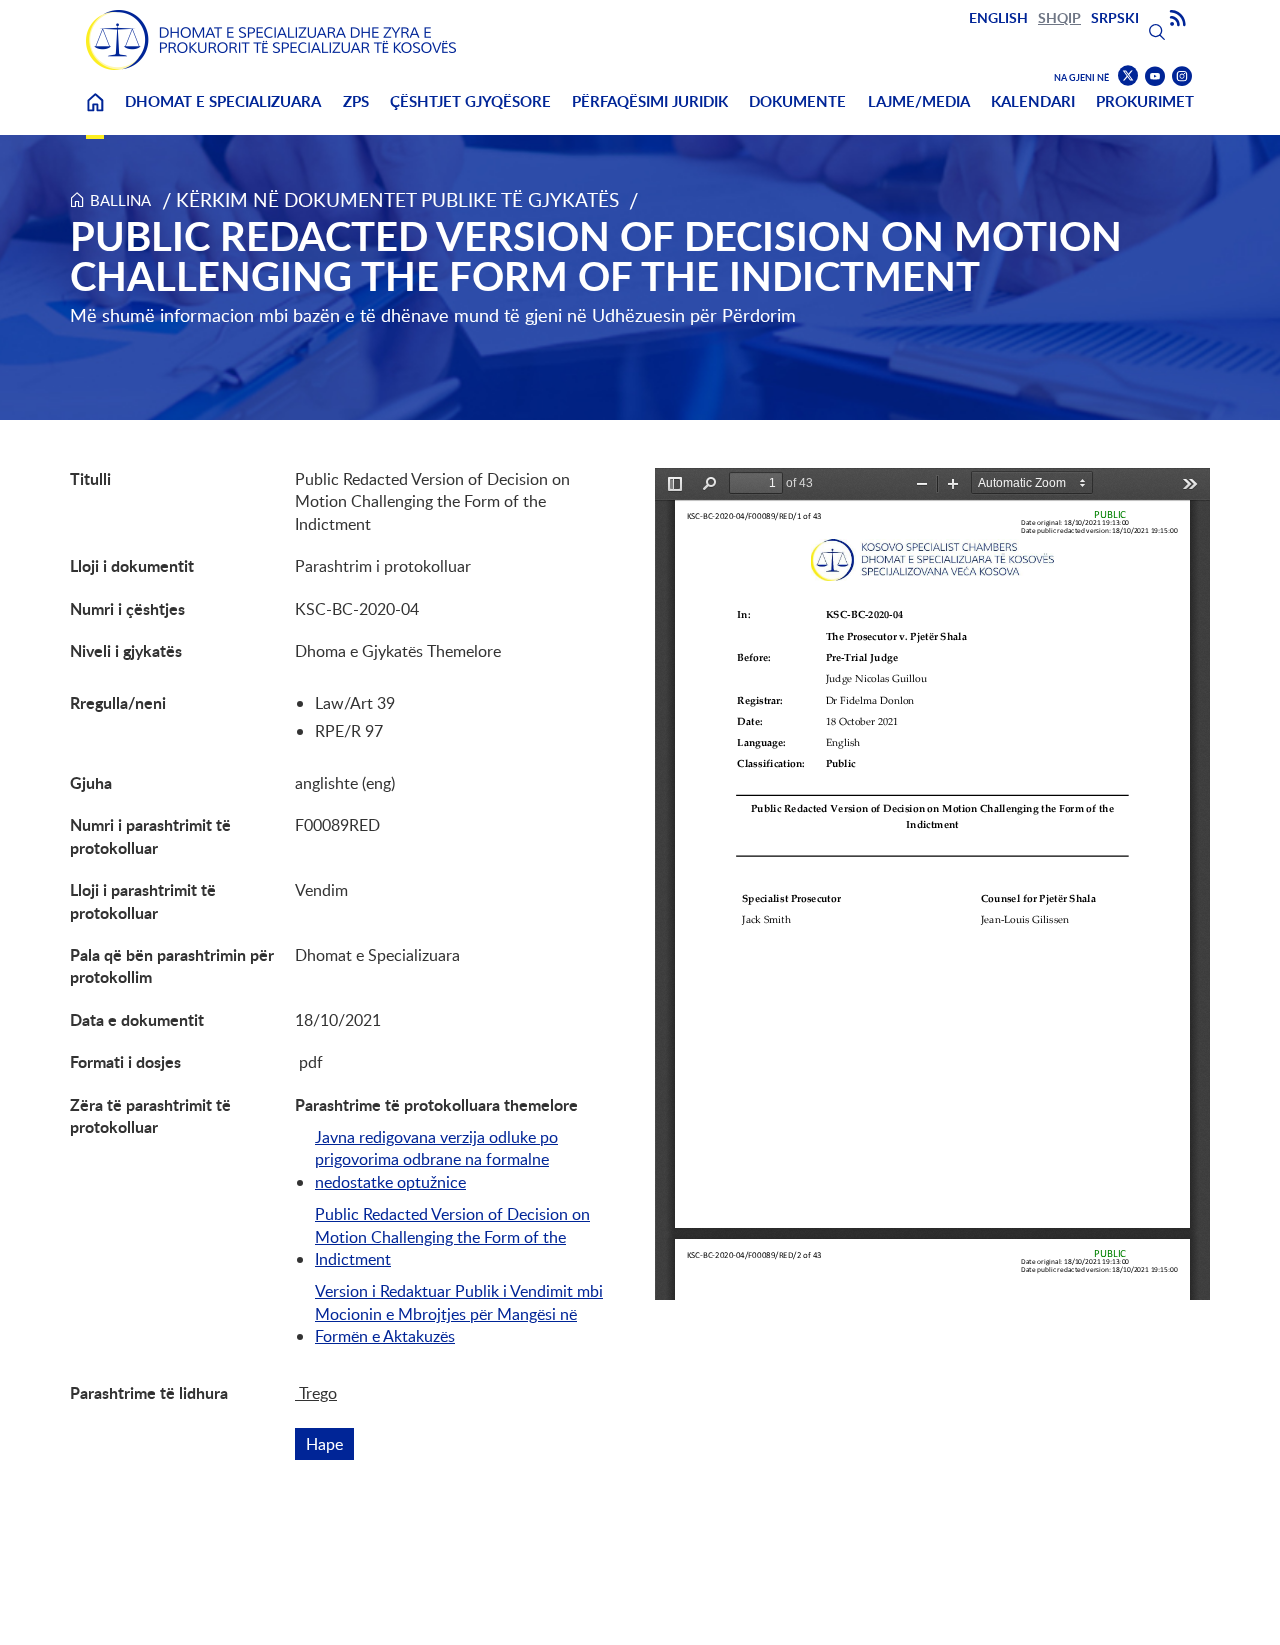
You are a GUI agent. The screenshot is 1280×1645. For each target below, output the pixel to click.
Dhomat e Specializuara (223, 101)
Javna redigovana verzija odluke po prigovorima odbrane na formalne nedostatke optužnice (436, 1159)
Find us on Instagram (1182, 76)
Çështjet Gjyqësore (470, 101)
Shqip (1059, 17)
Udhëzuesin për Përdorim (694, 315)
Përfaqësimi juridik (650, 101)
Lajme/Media (919, 101)
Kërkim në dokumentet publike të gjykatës (397, 199)
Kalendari (1033, 101)
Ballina (95, 114)
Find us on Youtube (1155, 76)
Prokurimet (1145, 101)
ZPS (356, 101)
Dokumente (797, 101)
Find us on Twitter (1128, 76)
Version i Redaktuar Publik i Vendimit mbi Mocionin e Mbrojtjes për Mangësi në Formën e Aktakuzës (459, 1313)
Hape (330, 1444)
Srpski (1115, 17)
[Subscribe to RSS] (1178, 19)
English (998, 17)
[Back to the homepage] (271, 40)
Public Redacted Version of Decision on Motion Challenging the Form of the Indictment (452, 1236)
